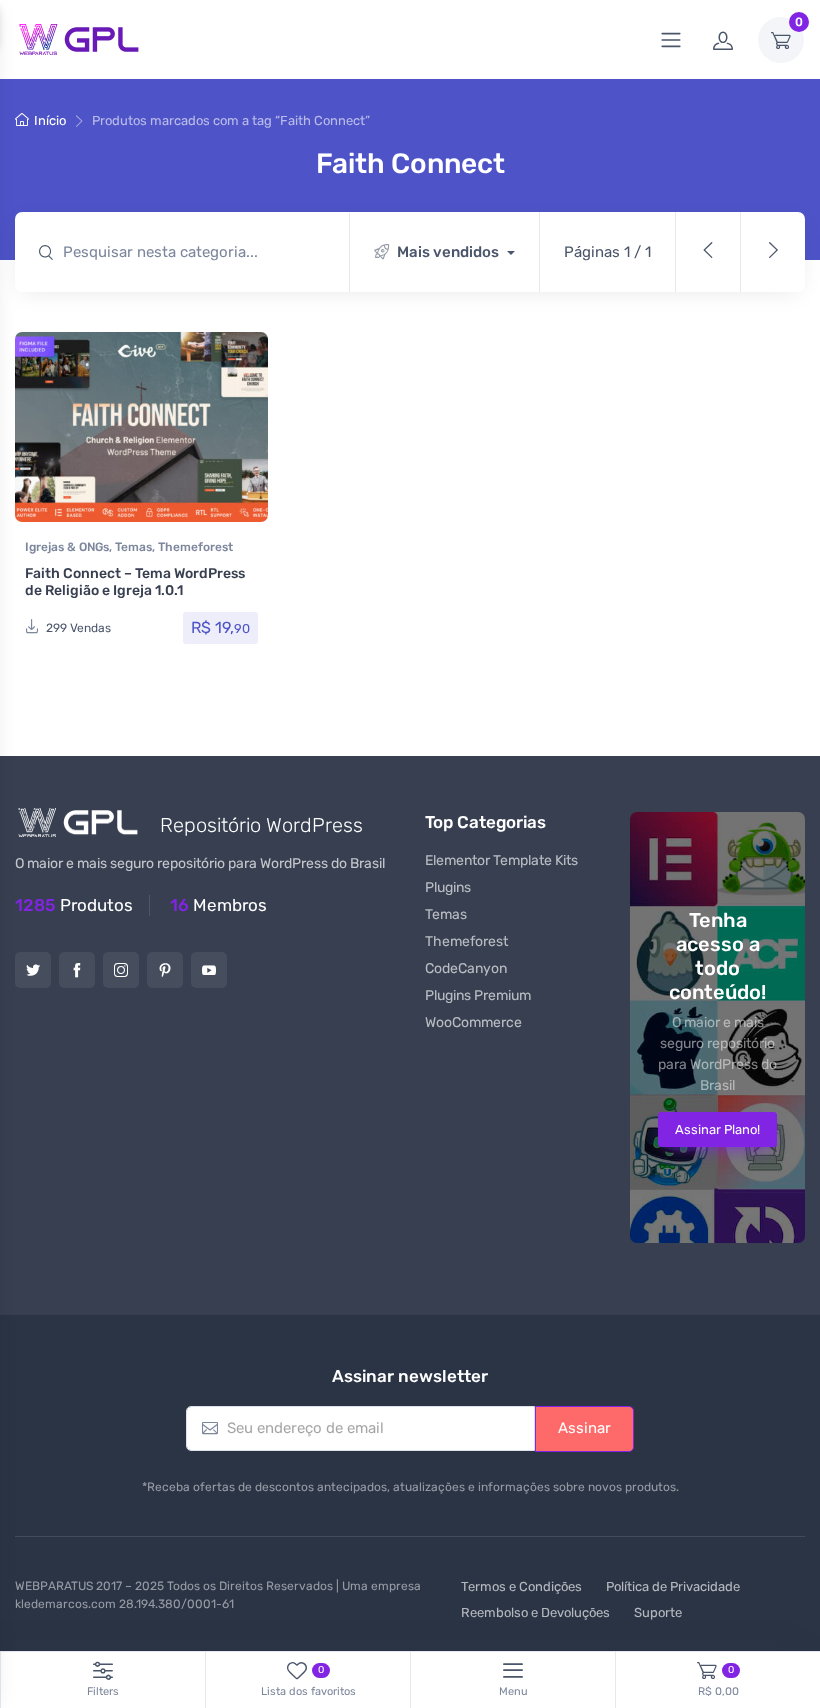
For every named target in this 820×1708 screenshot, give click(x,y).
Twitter (33, 970)
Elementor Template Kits (501, 860)
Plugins (448, 887)
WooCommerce (473, 1022)
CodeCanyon (466, 968)
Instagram (121, 970)
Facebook (77, 970)
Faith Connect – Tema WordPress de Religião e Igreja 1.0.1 (135, 582)
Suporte (658, 1612)
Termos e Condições (521, 1586)
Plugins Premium (478, 995)
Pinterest (165, 970)
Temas (133, 547)
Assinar (584, 1428)
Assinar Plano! (717, 1129)
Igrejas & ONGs (67, 547)
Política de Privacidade (673, 1586)
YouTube (209, 970)
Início (50, 120)
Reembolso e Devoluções (535, 1612)
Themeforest (195, 547)
